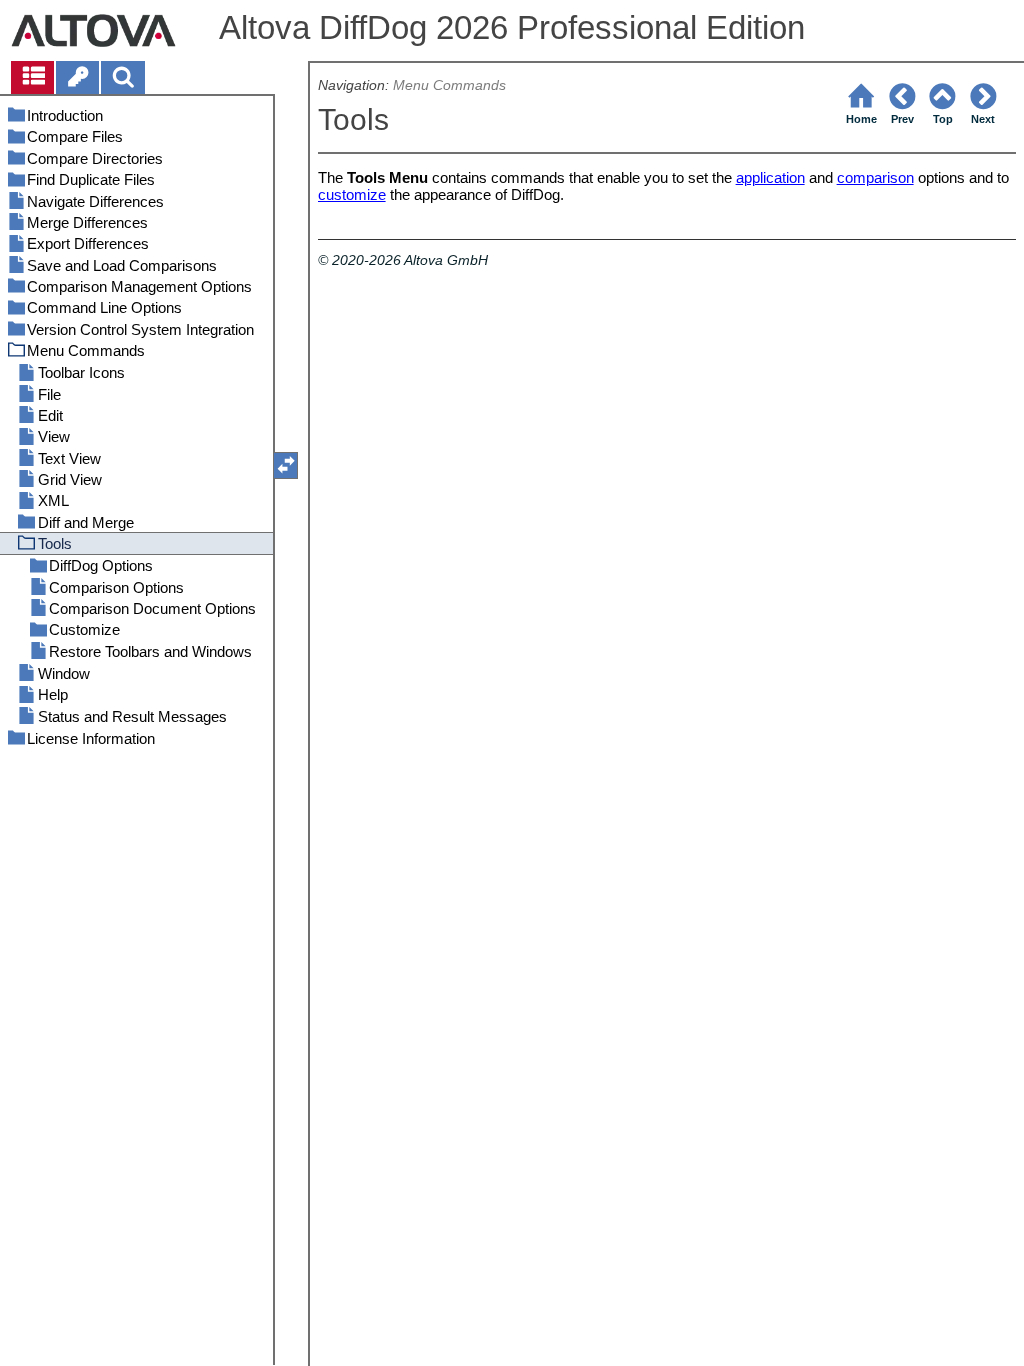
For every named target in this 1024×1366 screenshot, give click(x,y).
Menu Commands (449, 85)
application (770, 177)
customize (352, 194)
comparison (875, 177)
